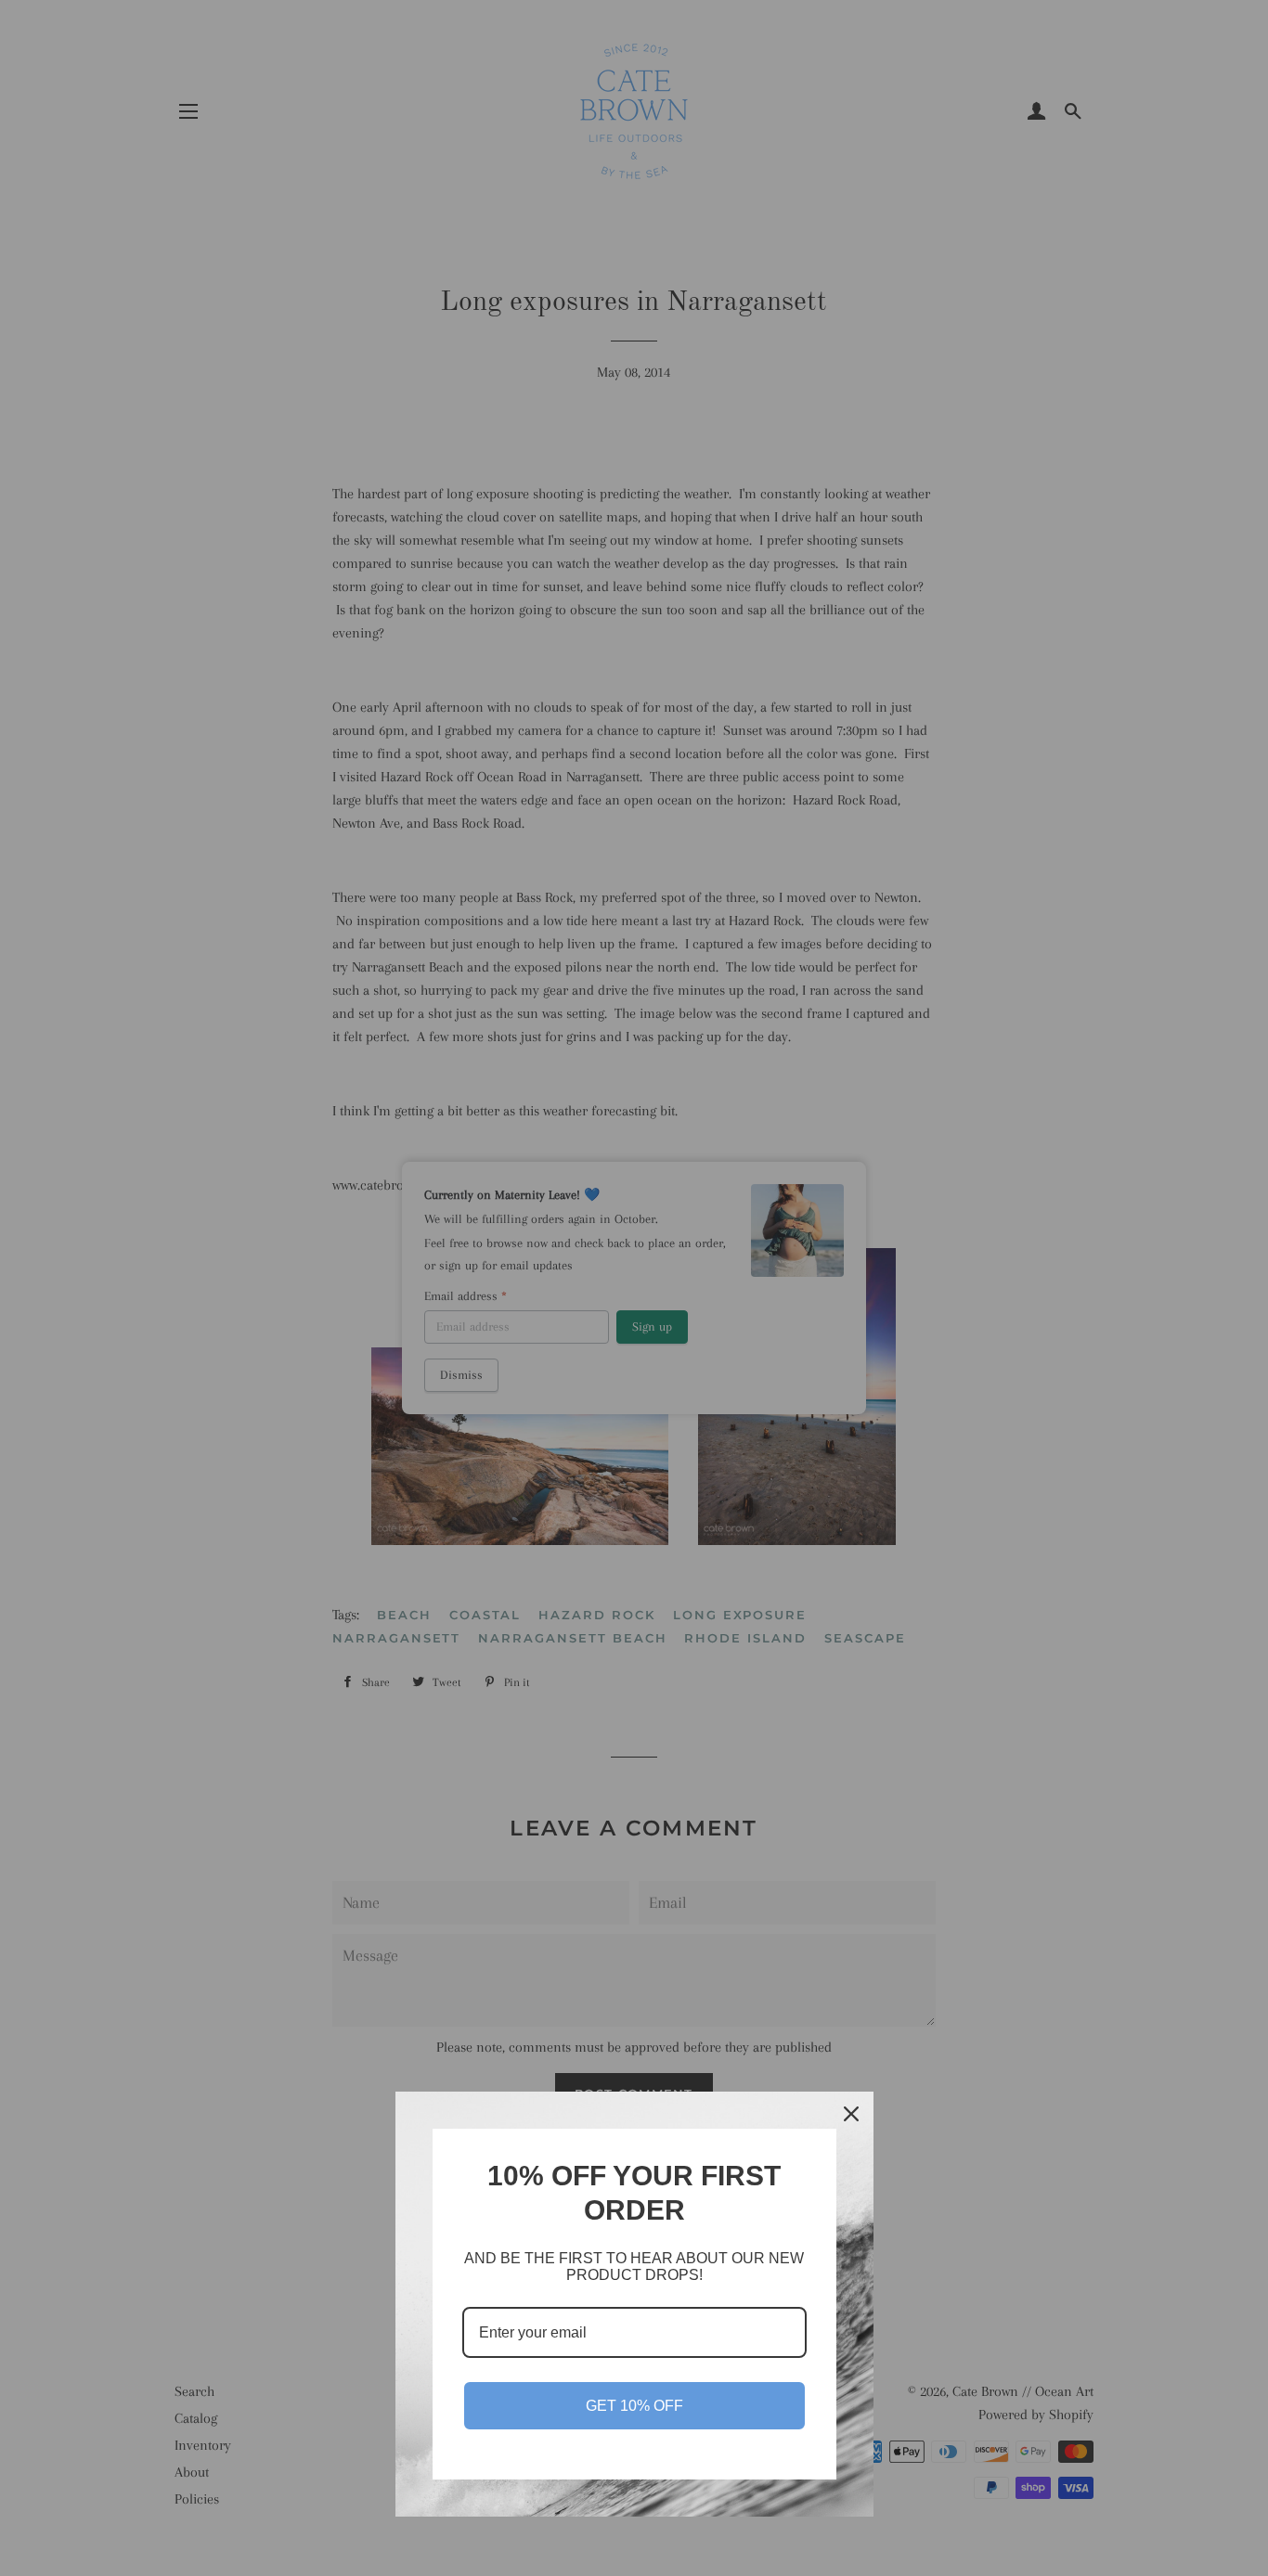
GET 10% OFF (634, 2406)
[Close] (851, 2114)
